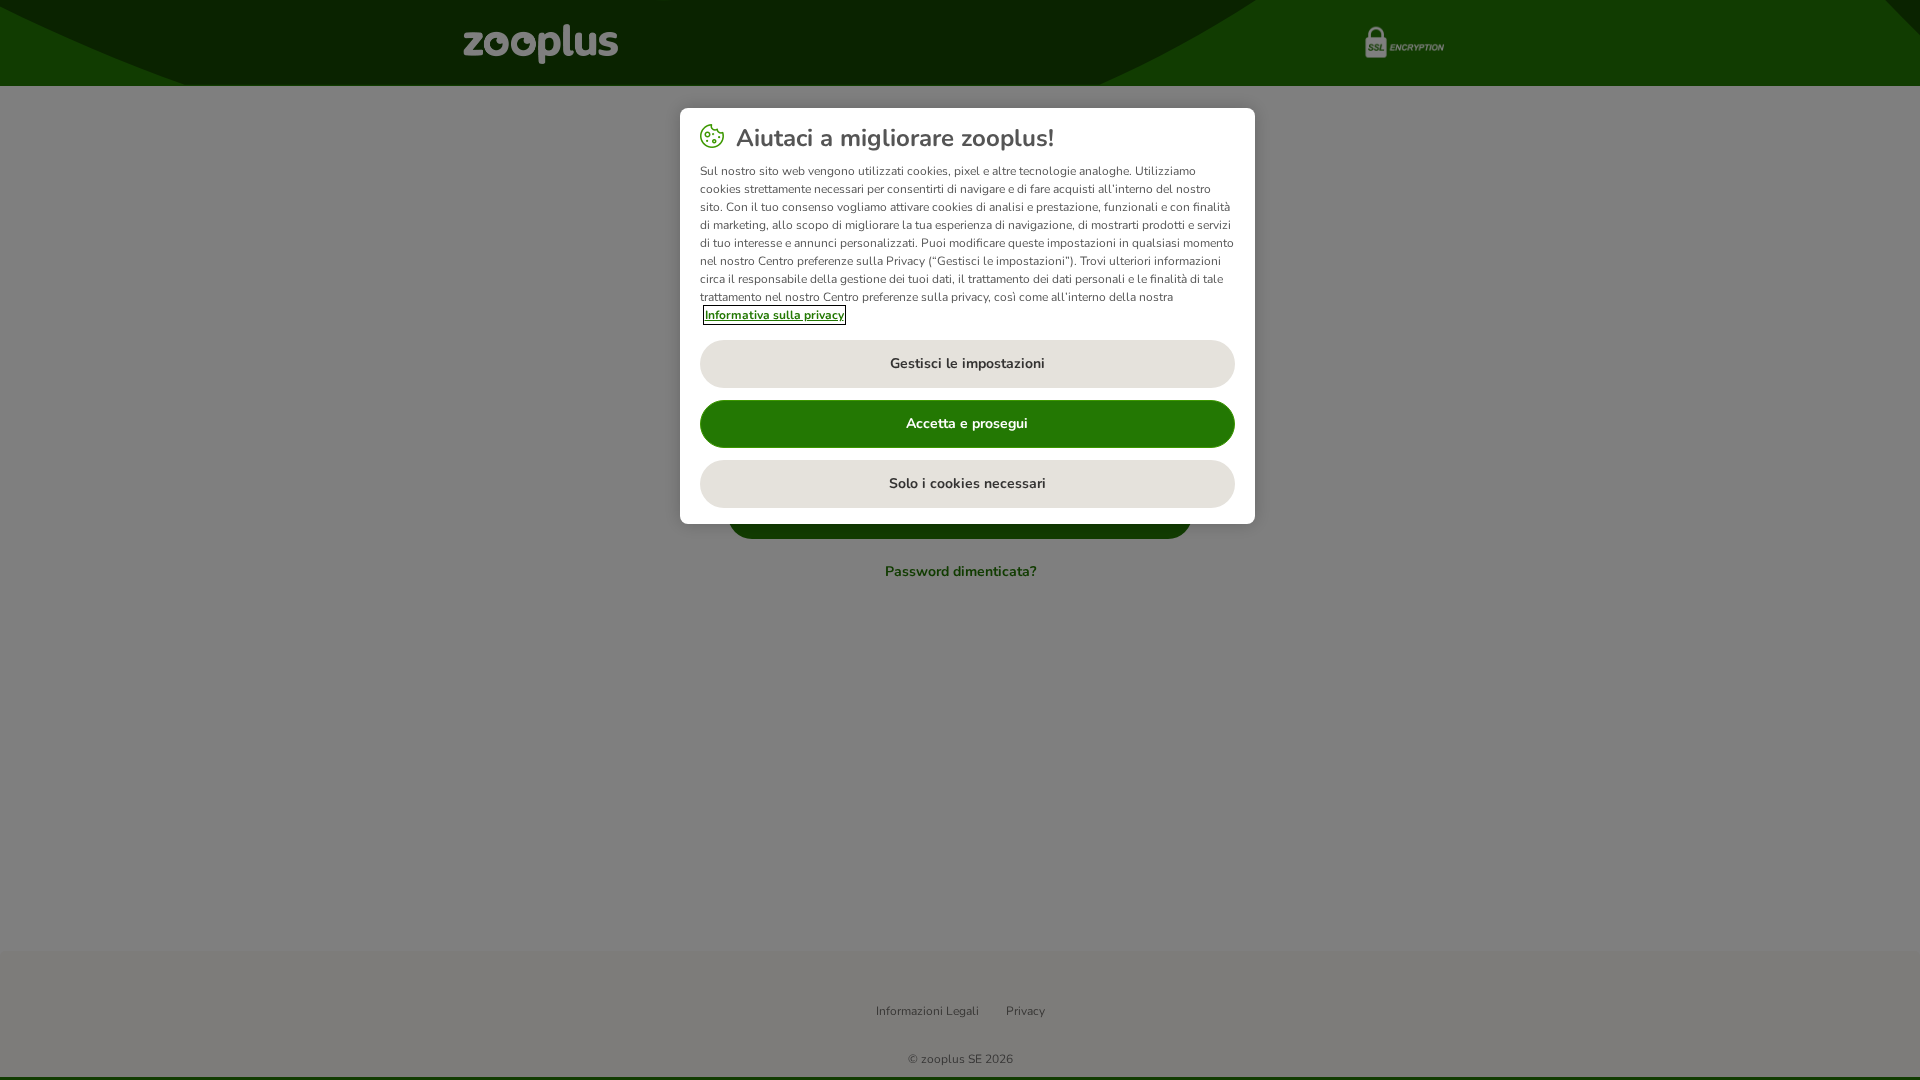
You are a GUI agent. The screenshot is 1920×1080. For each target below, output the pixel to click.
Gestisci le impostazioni (967, 363)
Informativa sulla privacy (774, 315)
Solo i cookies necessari (967, 483)
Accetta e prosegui (967, 423)
